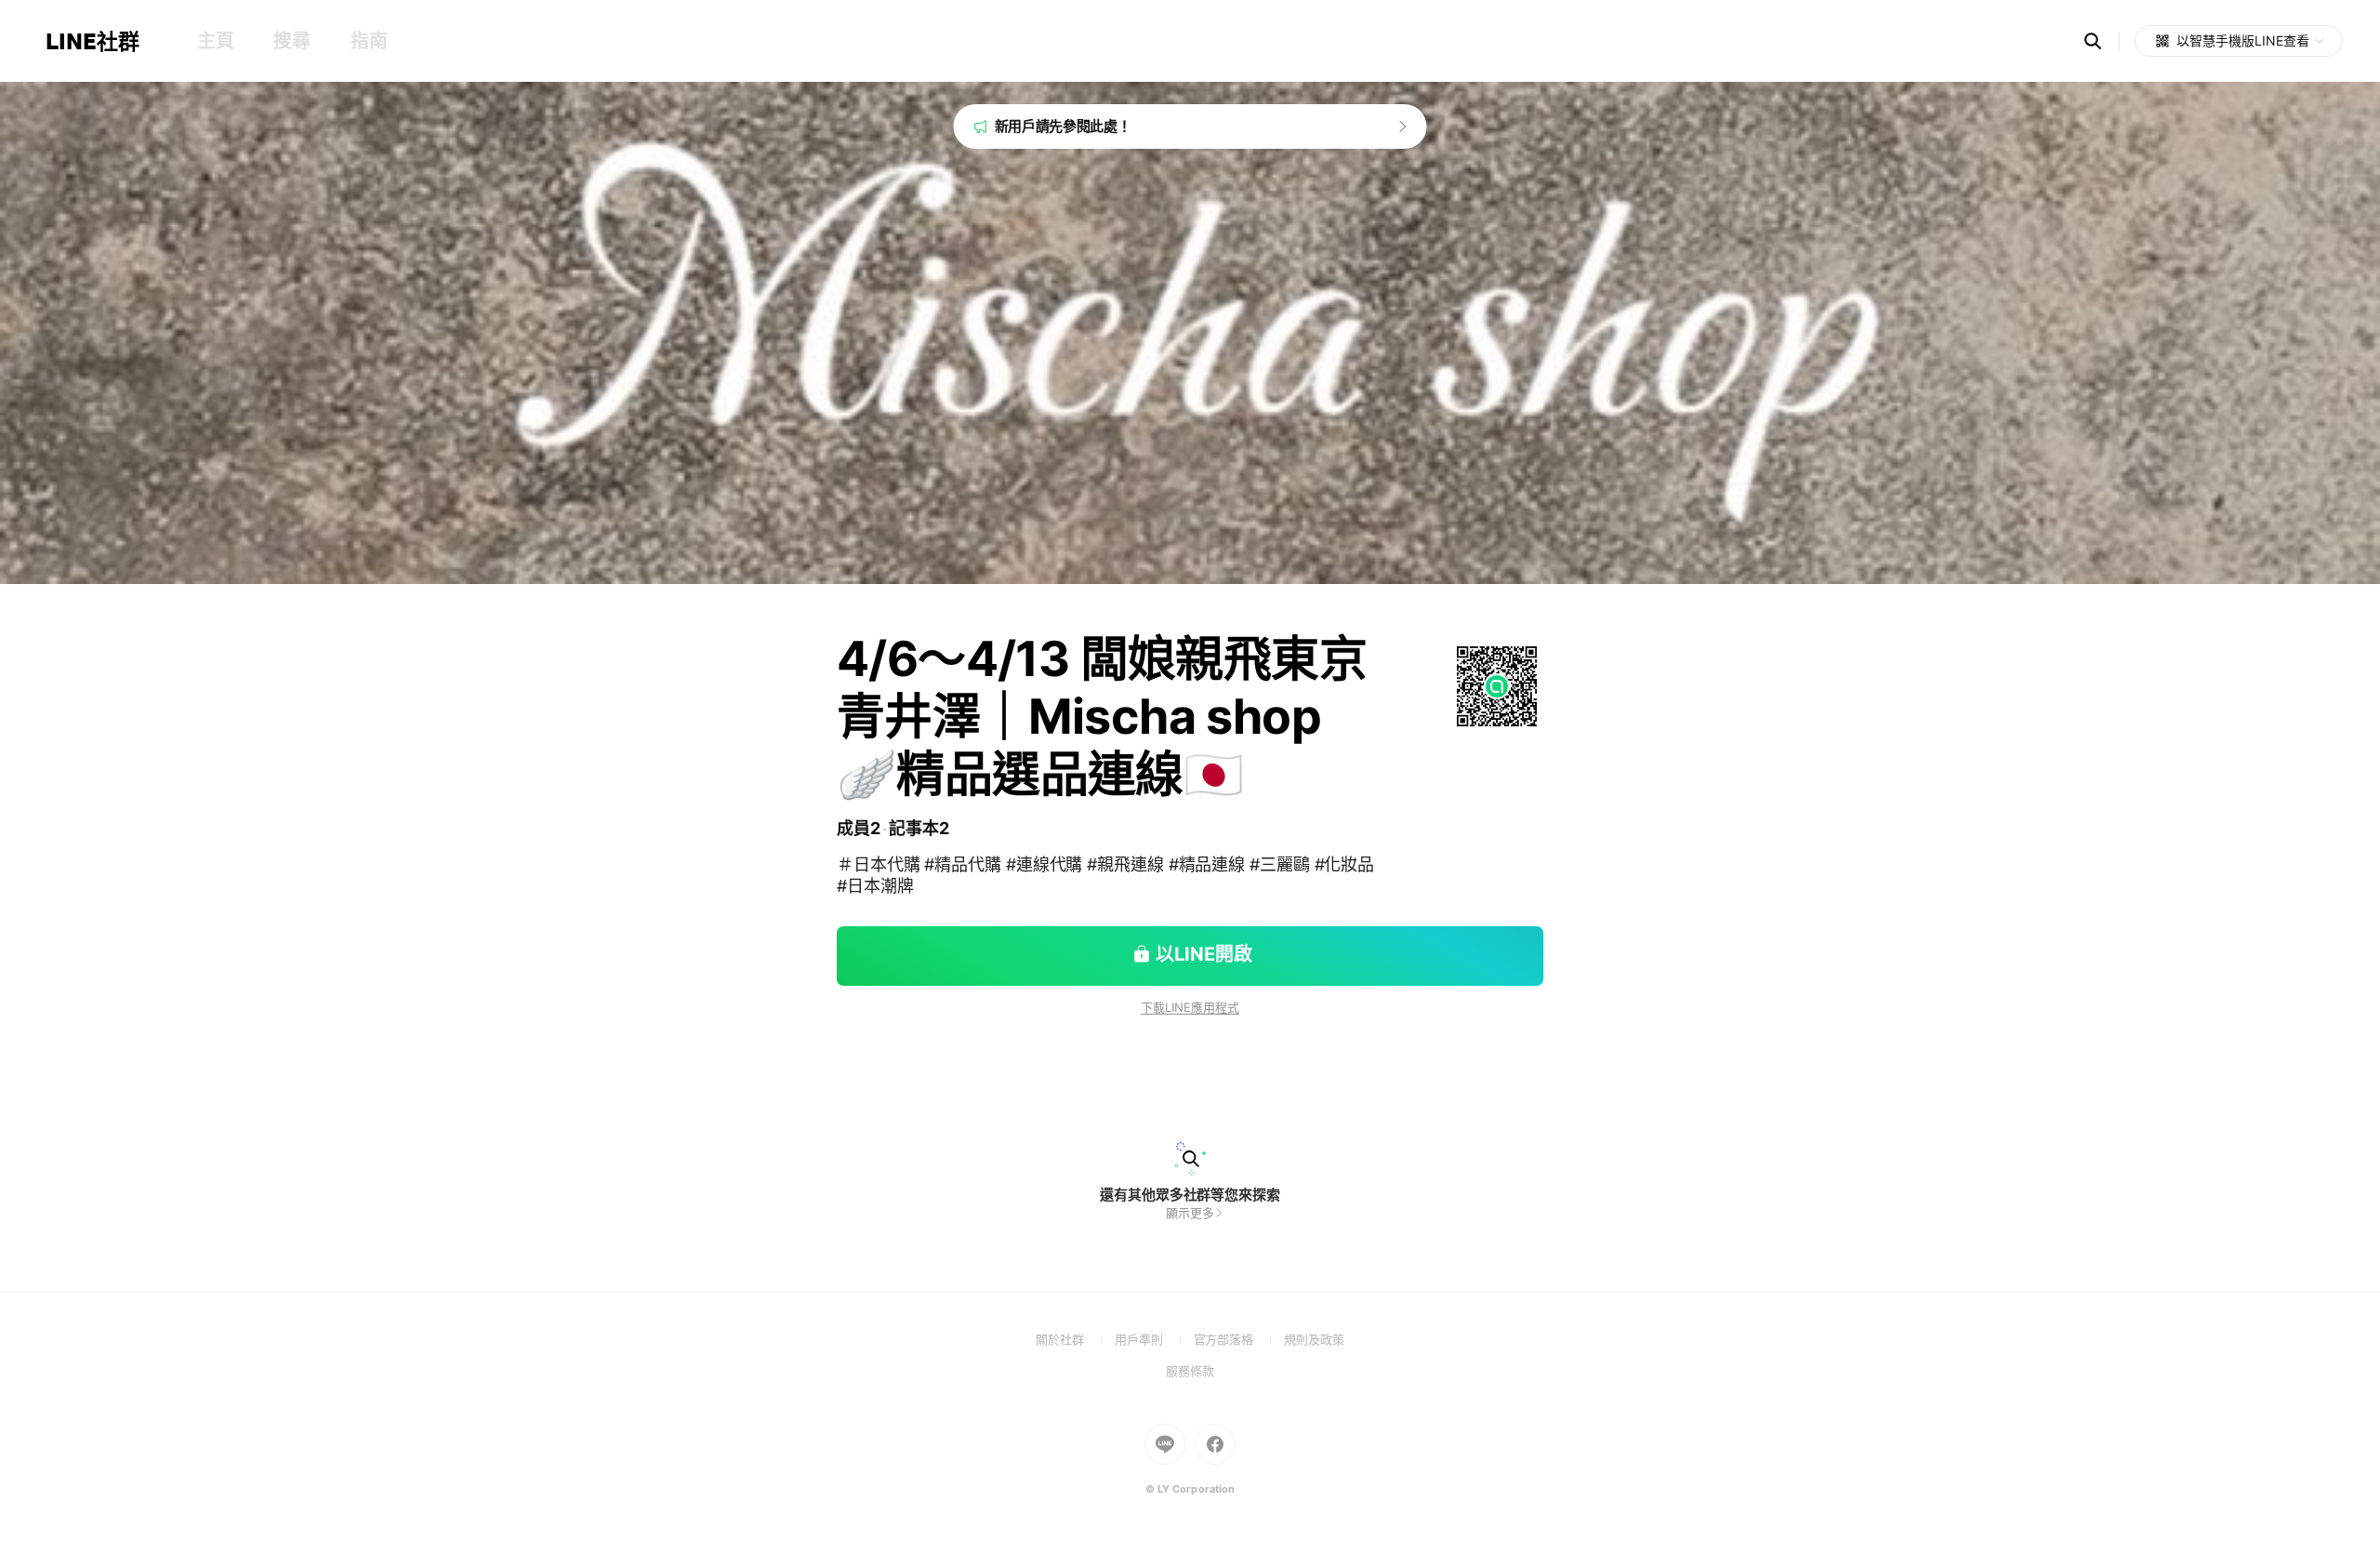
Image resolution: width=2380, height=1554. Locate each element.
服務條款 (1190, 1371)
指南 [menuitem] (369, 41)
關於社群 (1075, 1339)
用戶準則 (1154, 1339)
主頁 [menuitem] (215, 41)
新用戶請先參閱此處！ (1063, 126)
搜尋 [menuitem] (291, 41)
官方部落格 (1239, 1339)
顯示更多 (1190, 1213)
